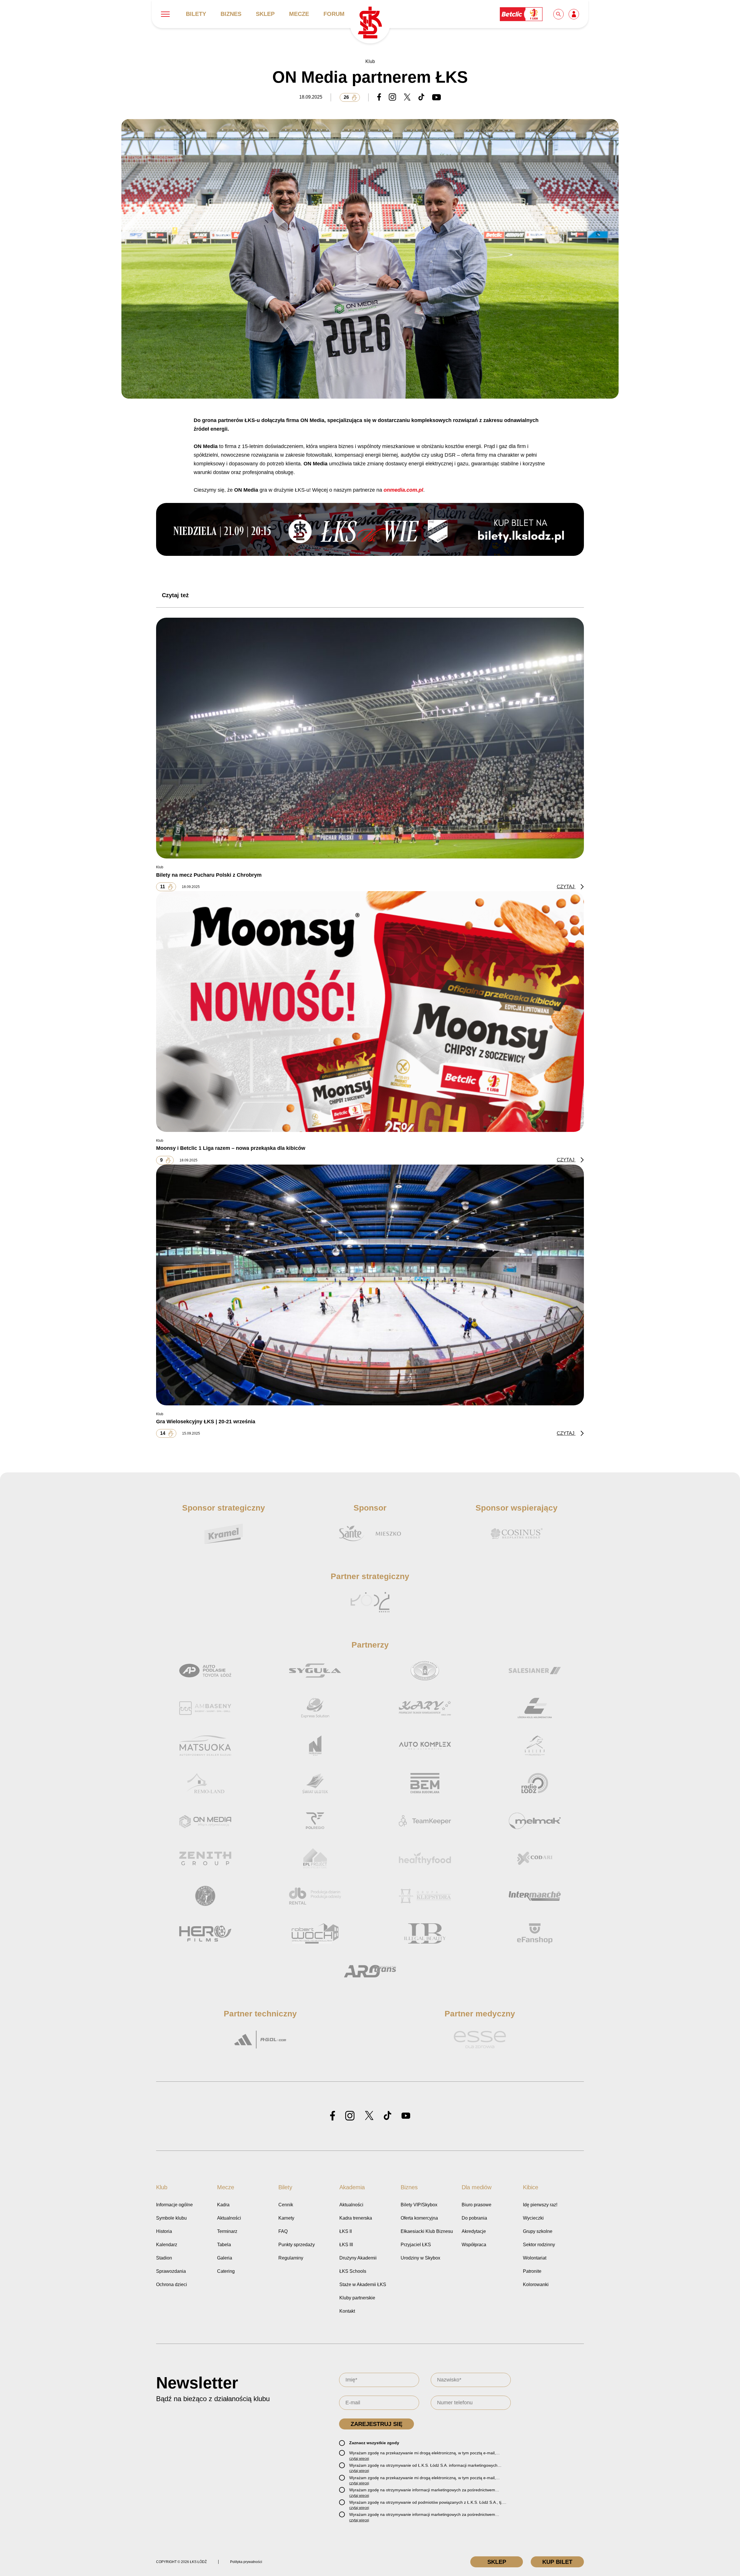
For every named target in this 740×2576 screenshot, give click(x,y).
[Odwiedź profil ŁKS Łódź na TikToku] (387, 2116)
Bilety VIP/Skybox (419, 2205)
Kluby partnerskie (357, 2298)
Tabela (224, 2245)
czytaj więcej (359, 2459)
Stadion (164, 2258)
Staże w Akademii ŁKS (363, 2284)
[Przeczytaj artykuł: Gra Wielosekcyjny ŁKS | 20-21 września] (370, 1285)
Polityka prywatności (246, 2562)
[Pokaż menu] (165, 14)
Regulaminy (291, 2258)
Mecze (299, 14)
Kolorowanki (536, 2284)
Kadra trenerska (356, 2218)
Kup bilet (557, 2562)
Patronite (532, 2271)
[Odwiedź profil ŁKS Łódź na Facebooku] (333, 2116)
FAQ (283, 2231)
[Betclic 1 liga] (521, 14)
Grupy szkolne (538, 2231)
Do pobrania (474, 2218)
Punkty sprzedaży (297, 2245)
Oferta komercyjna (419, 2218)
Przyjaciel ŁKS (416, 2245)
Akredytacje (474, 2231)
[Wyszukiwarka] (559, 14)
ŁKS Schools (353, 2271)
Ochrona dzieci (172, 2284)
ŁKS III (346, 2245)
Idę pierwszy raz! (540, 2205)
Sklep (265, 14)
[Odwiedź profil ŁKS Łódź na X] (369, 2116)
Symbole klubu (171, 2218)
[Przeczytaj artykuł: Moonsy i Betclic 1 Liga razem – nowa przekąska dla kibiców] (370, 1011)
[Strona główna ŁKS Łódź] (370, 23)
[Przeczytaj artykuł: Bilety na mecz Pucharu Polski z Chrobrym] (370, 738)
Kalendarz (167, 2245)
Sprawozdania (171, 2271)
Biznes (231, 14)
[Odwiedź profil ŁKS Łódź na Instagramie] (350, 2116)
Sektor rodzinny (539, 2245)
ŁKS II (346, 2231)
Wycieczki (533, 2218)
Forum (334, 14)
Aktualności (229, 2218)
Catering (226, 2271)
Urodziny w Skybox (420, 2258)
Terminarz (227, 2231)
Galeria (225, 2258)
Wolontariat (535, 2258)
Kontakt (347, 2311)
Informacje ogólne (174, 2205)
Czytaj (566, 887)
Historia (164, 2231)
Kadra (223, 2205)
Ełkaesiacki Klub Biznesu (427, 2231)
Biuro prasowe (477, 2205)
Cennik (286, 2205)
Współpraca (474, 2245)
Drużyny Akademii (358, 2258)
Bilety (196, 14)
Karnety (286, 2218)
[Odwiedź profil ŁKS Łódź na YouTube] (406, 2116)
